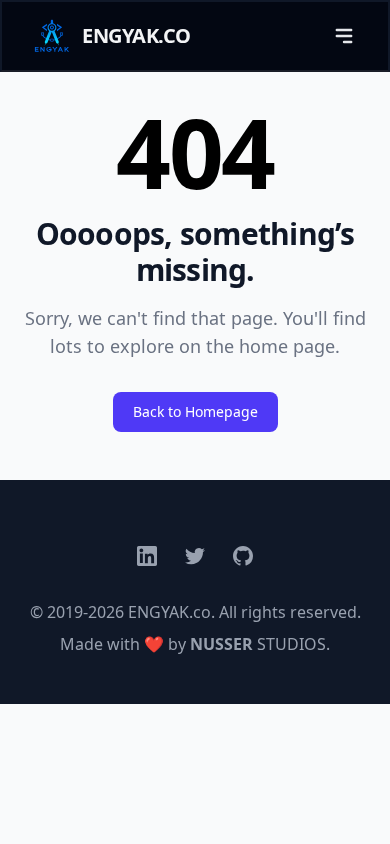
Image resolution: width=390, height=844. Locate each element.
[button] (344, 36)
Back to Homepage (195, 411)
